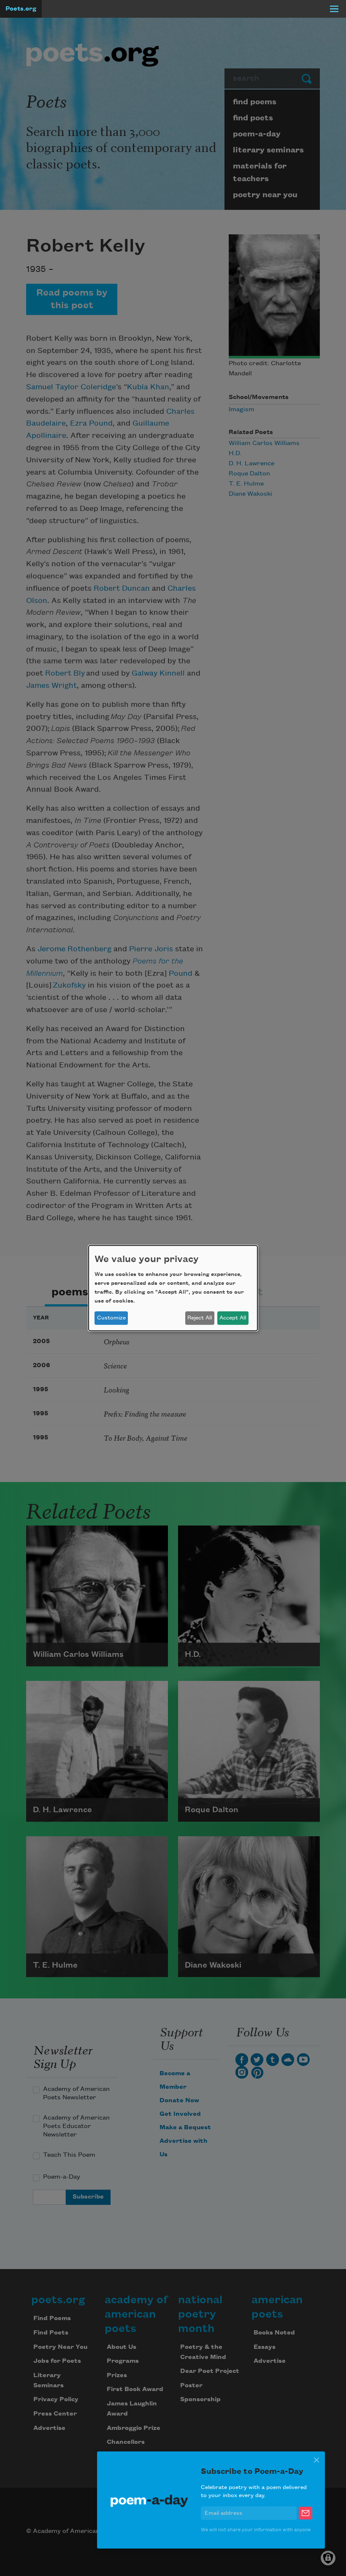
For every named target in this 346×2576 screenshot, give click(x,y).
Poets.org (21, 9)
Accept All (233, 1318)
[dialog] (173, 1288)
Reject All (200, 1318)
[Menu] (334, 9)
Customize (111, 1318)
